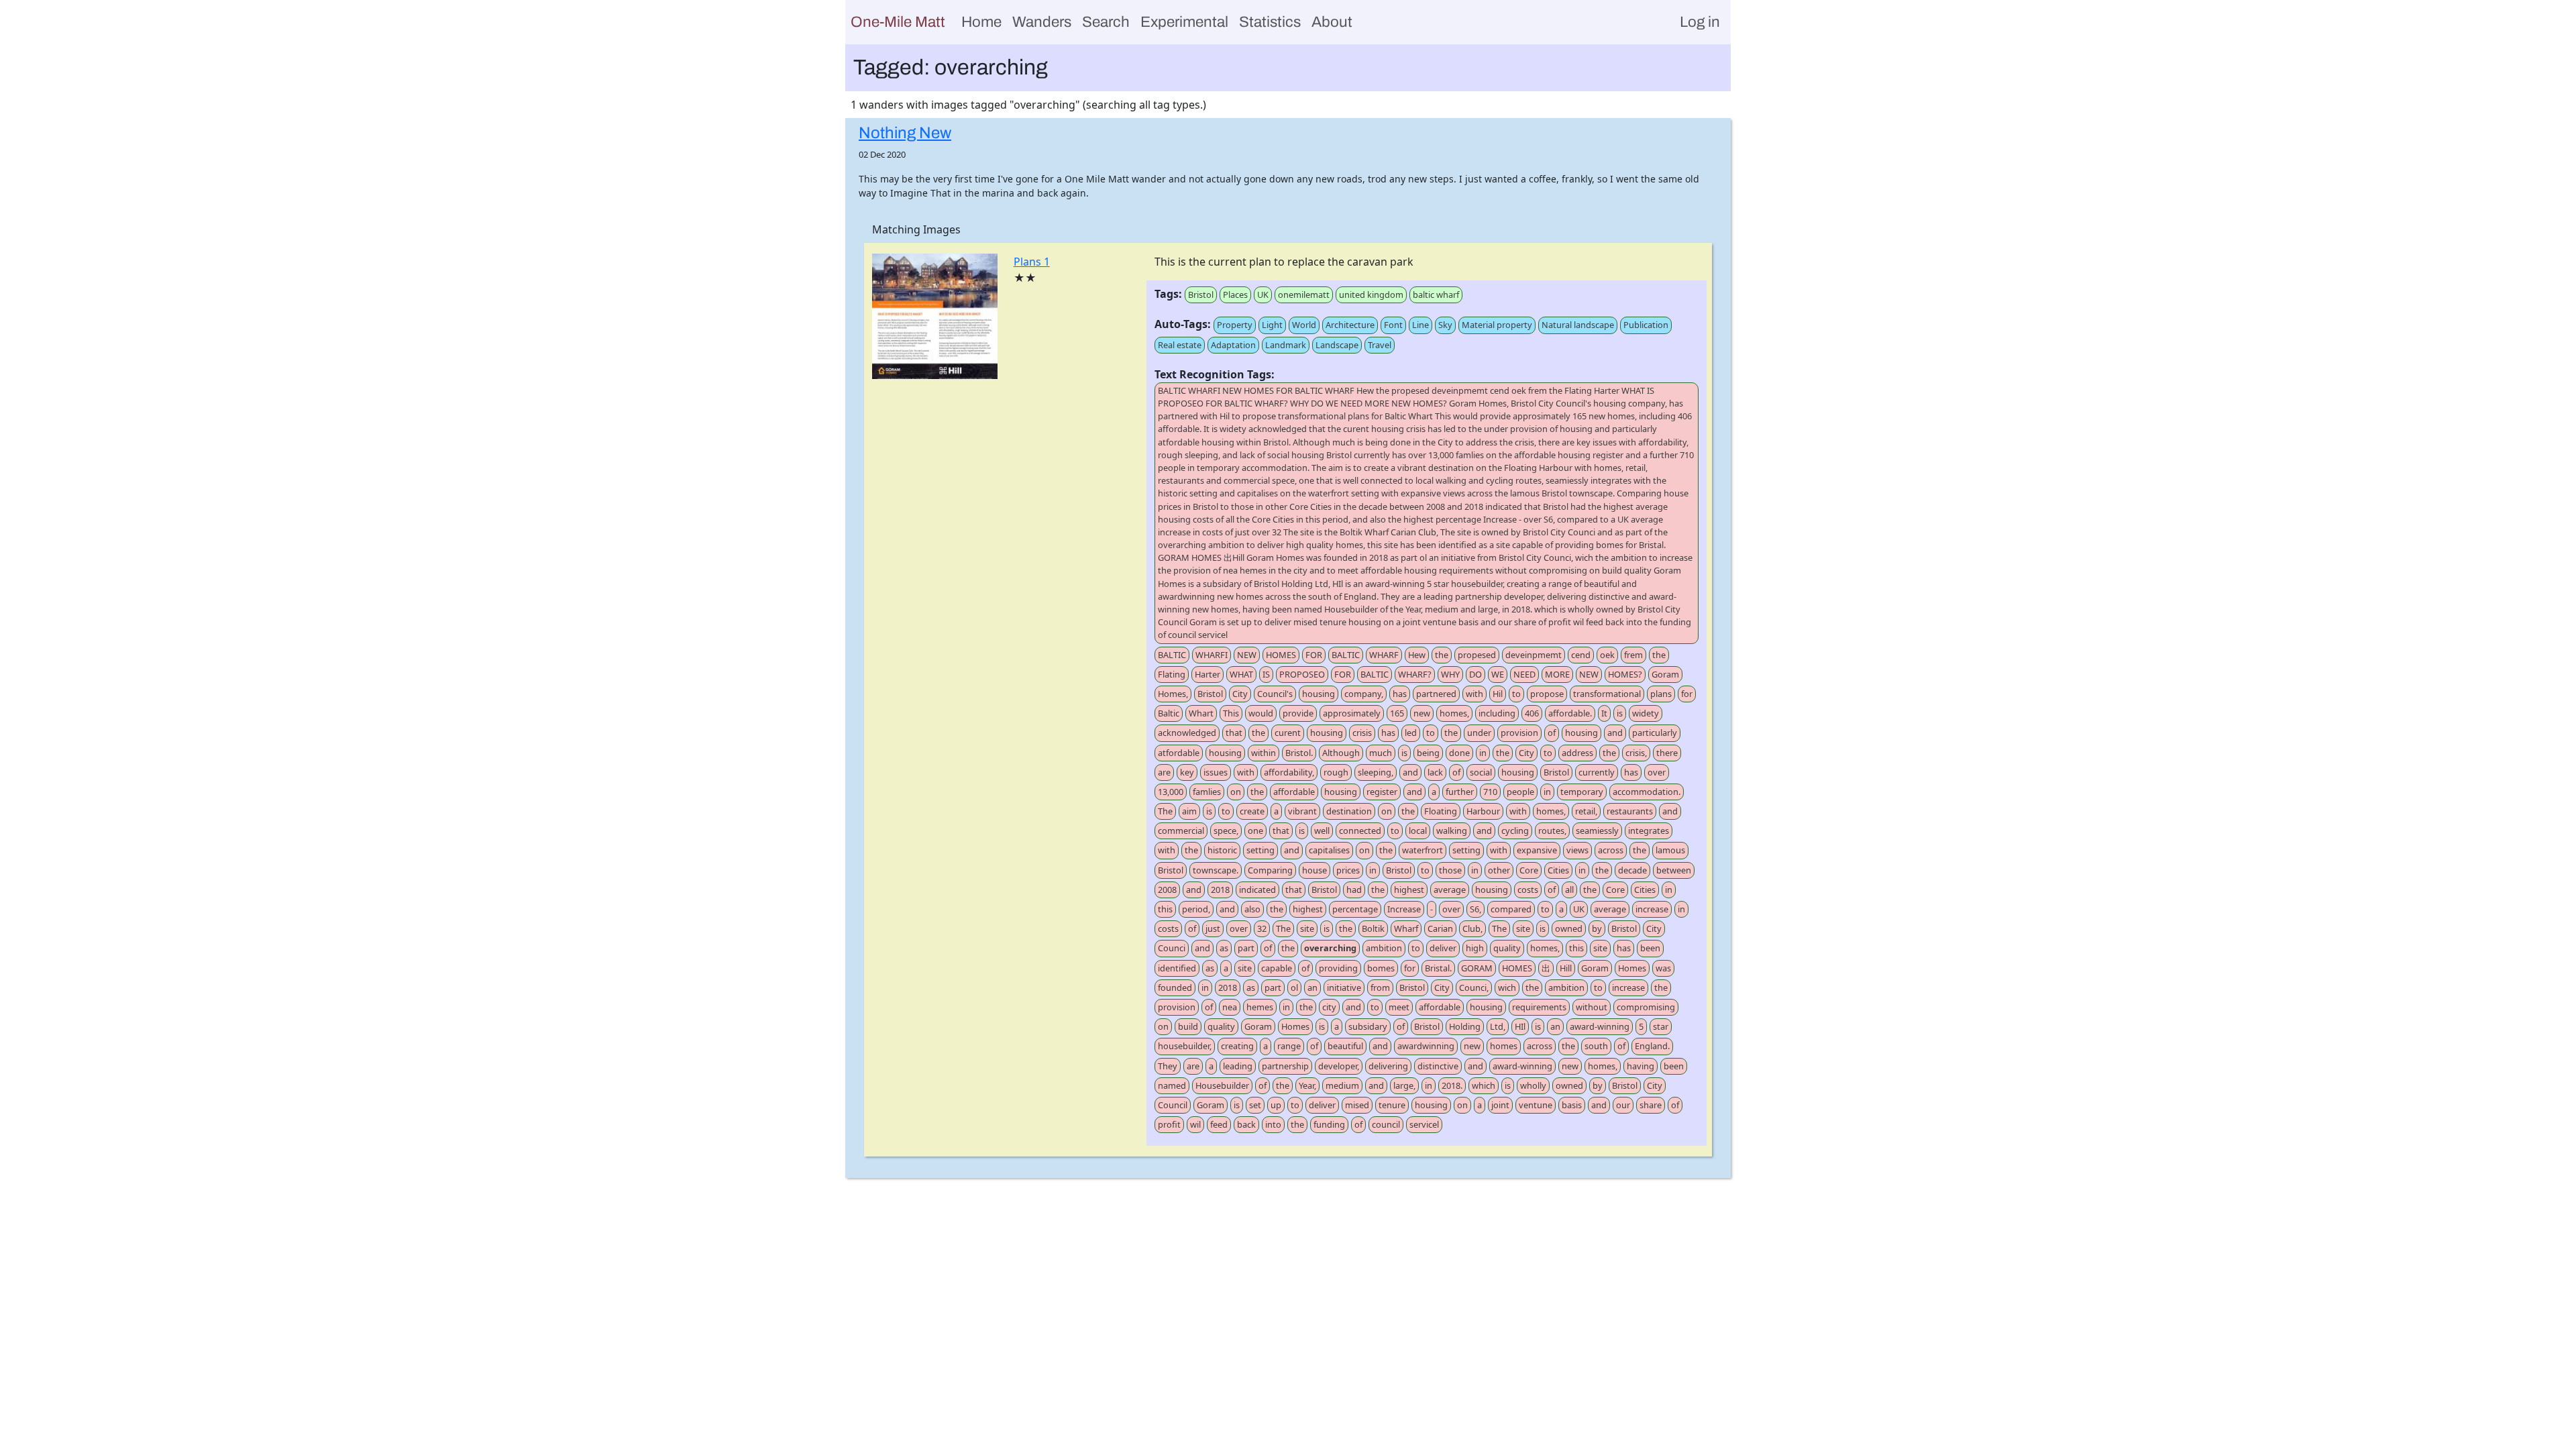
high (1475, 948)
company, (1364, 694)
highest (1409, 890)
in (1483, 753)
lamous (1670, 850)
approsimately (1352, 713)
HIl (1520, 1026)
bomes (1381, 968)
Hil (1498, 694)
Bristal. (1438, 968)
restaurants (1630, 811)
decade (1632, 870)
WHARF (1384, 655)
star (1661, 1026)
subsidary (1368, 1026)
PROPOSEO (1302, 674)
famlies (1207, 792)
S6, (1475, 909)
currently (1597, 772)
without (1592, 1007)
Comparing (1270, 870)
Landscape (1337, 345)
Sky (1445, 325)
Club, (1472, 928)
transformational (1607, 694)
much (1381, 753)
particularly (1655, 733)
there (1667, 753)
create (1252, 811)
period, (1196, 909)
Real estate (1180, 345)
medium (1342, 1085)
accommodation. (1647, 792)
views (1577, 850)
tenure (1392, 1105)
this (1165, 909)
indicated (1257, 890)
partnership (1285, 1066)
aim (1189, 811)
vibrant (1302, 811)
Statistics (1270, 22)
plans (1661, 694)
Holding (1465, 1026)
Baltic (1169, 713)
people (1520, 792)
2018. (1452, 1085)
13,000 (1171, 792)
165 (1397, 713)
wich (1507, 987)
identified (1177, 968)
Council (1173, 1105)
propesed (1477, 655)
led (1411, 733)
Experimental (1184, 22)
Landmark (1286, 345)
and (1615, 733)
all (1569, 890)
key (1187, 772)
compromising (1646, 1007)
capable (1277, 968)
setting (1260, 850)
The (1165, 811)
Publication (1646, 325)
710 (1490, 792)
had (1354, 890)
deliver (1443, 948)
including (1497, 713)
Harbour (1483, 811)
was (1663, 968)
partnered (1436, 694)
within (1264, 753)
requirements (1539, 1007)
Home (981, 22)
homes (1504, 1046)
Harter (1207, 674)
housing (1319, 694)
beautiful (1345, 1046)
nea (1230, 1007)
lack (1435, 772)
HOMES (1281, 655)
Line (1420, 325)
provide (1298, 713)
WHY (1450, 674)
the (1442, 655)
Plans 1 (1032, 262)
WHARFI (1212, 655)
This (1231, 713)
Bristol (1201, 294)
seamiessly (1597, 830)
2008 (1167, 890)
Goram (1665, 674)
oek (1607, 655)
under (1479, 733)
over (1657, 772)
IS (1266, 674)
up (1276, 1105)
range (1289, 1046)
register (1382, 792)
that (1234, 733)
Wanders (1042, 22)
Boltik (1373, 928)
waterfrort (1423, 850)
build (1188, 1026)
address (1577, 753)
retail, (1586, 811)
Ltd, (1498, 1026)
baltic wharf (1436, 294)
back (1246, 1124)
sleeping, (1376, 772)
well (1322, 830)
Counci (1172, 948)
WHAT (1241, 674)
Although (1341, 753)
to (1516, 694)
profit (1169, 1124)
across (1611, 850)
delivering (1388, 1066)
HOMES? (1625, 674)
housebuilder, (1185, 1046)
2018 (1220, 890)
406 (1532, 713)
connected (1360, 830)
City (1240, 694)
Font (1393, 325)
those (1450, 870)
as (1224, 948)
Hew (1417, 655)
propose (1547, 694)
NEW (1247, 655)
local (1418, 830)
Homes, (1173, 694)
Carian (1440, 928)
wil (1195, 1124)
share (1651, 1105)
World (1304, 325)
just (1213, 928)
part (1246, 948)
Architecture (1350, 325)
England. (1652, 1046)
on (1236, 792)
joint (1500, 1105)
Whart (1201, 713)
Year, (1307, 1085)
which (1484, 1085)
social (1481, 772)
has (1400, 694)
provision (1519, 733)
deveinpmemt (1534, 655)
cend (1581, 655)
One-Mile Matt (898, 22)
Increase (1404, 909)
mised (1357, 1105)
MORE (1557, 674)
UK (1263, 294)
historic (1222, 850)
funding (1329, 1124)
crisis (1362, 733)
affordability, (1289, 772)
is (1620, 713)
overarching (1330, 948)
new (1422, 713)
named (1172, 1085)
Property (1235, 325)
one (1255, 830)
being (1428, 753)
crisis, (1636, 753)
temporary (1582, 792)
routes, (1552, 830)
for (1687, 694)
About (1332, 22)
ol (1294, 987)
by (1597, 928)
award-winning (1600, 1026)
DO (1475, 674)
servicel (1424, 1124)
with (1474, 694)
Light (1272, 325)
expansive (1537, 850)
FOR (1314, 655)
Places (1235, 294)
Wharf (1406, 928)
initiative (1344, 987)
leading (1238, 1066)
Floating (1441, 811)
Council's (1275, 694)
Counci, (1474, 987)
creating (1237, 1046)
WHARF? (1415, 674)
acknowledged (1187, 733)
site (1307, 928)
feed (1219, 1124)
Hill (1566, 968)
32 (1262, 928)
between (1674, 870)
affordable (1294, 792)
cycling (1515, 830)
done (1459, 753)
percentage (1355, 909)
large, (1404, 1085)
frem (1633, 655)
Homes (1632, 968)
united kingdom (1371, 294)
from (1380, 987)
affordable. (1570, 713)
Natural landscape (1578, 325)
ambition (1384, 948)
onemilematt (1304, 294)
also (1252, 909)
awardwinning (1426, 1046)
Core (1529, 870)
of (1552, 733)
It (1604, 713)
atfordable (1179, 753)
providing (1338, 968)
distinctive (1438, 1066)
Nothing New (905, 133)
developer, (1339, 1066)
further (1460, 792)
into (1273, 1124)
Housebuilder (1222, 1085)
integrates (1649, 830)
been (1650, 948)
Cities (1558, 870)
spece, (1226, 830)
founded (1175, 987)
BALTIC (1172, 655)
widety (1646, 713)
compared (1511, 909)
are (1164, 772)
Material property (1497, 325)
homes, (1454, 713)
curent (1288, 733)
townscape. (1216, 870)
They (1168, 1066)
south (1596, 1046)
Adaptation (1233, 345)
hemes (1260, 1007)
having (1641, 1066)
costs (1528, 890)
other (1499, 870)
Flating (1172, 674)
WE (1498, 674)
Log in (1700, 22)
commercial (1181, 830)
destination (1349, 811)
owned (1569, 928)
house (1314, 870)
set (1255, 1105)
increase (1652, 909)
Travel (1380, 345)
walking (1452, 830)
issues (1216, 772)
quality (1507, 948)
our (1623, 1105)
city (1329, 1007)
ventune (1536, 1105)
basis (1572, 1105)
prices (1348, 870)
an (1312, 987)
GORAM (1477, 968)
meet (1399, 1007)
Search (1106, 22)
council (1386, 1124)
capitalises (1329, 850)
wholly (1533, 1085)
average (1450, 890)
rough (1336, 772)
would (1261, 713)
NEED (1524, 674)
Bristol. (1299, 753)
